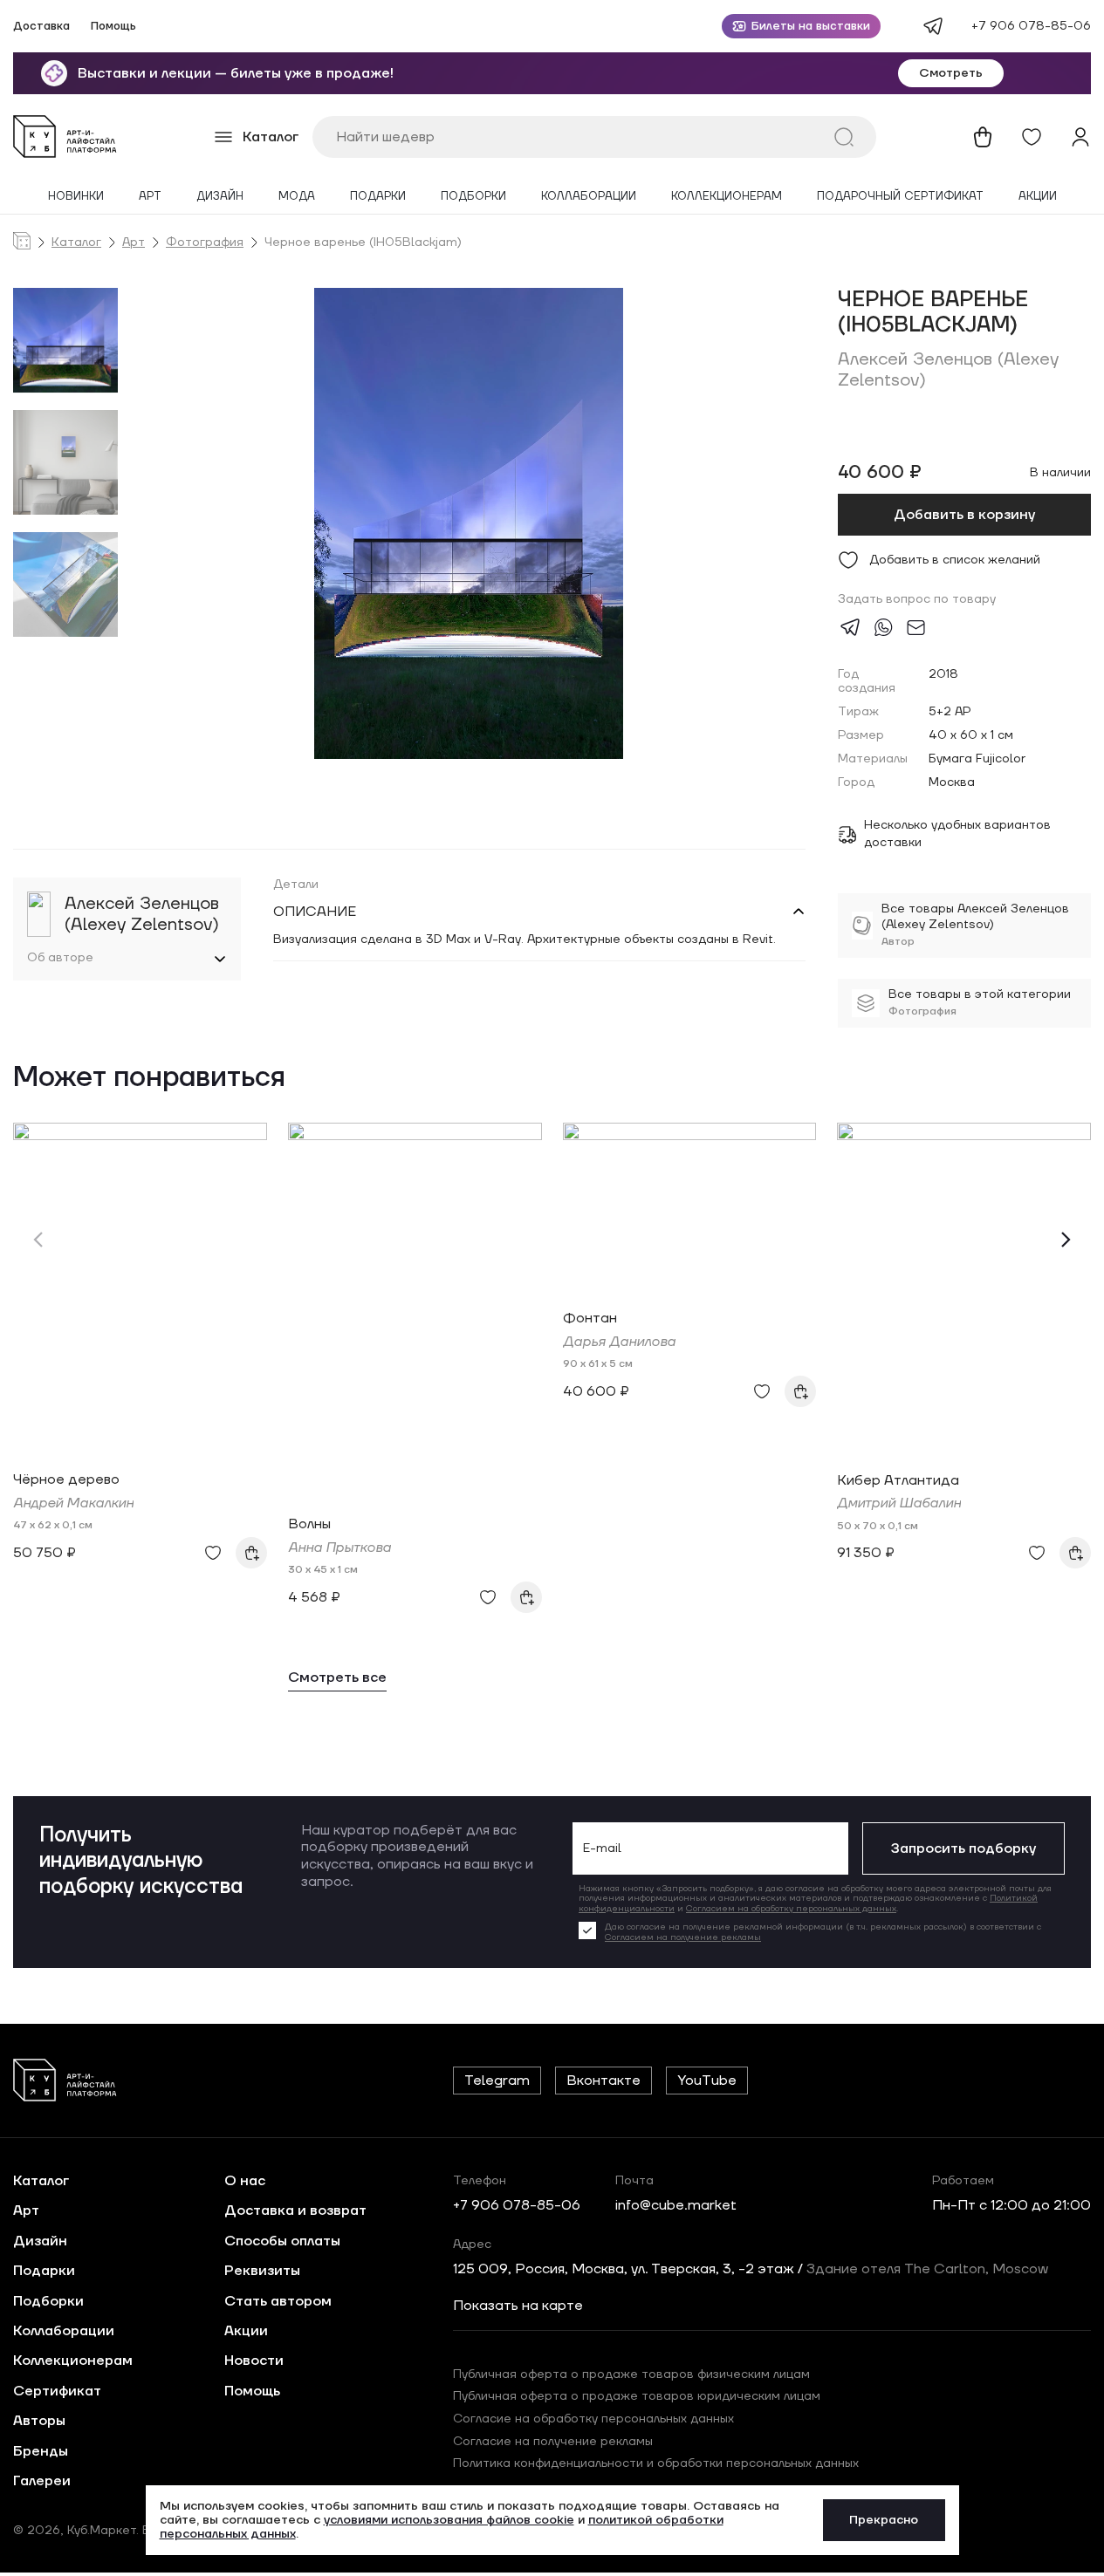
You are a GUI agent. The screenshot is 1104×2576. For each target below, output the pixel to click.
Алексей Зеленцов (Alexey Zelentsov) (948, 370)
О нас (245, 2181)
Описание (315, 912)
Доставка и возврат (295, 2210)
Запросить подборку (963, 1848)
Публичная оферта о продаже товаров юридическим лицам (637, 2396)
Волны (309, 1524)
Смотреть (951, 73)
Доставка (41, 27)
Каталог (76, 243)
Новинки (76, 197)
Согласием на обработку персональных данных (791, 1908)
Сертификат (57, 2391)
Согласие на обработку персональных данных (593, 2419)
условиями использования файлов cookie (449, 2520)
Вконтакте (603, 2081)
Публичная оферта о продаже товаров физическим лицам (631, 2374)
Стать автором (278, 2301)
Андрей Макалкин (73, 1503)
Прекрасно (884, 2520)
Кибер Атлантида (898, 1480)
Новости (254, 2361)
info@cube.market (676, 2205)
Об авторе (60, 958)
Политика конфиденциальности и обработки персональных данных (656, 2463)
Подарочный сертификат (900, 197)
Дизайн (220, 197)
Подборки (473, 197)
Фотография (205, 243)
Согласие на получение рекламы (553, 2442)
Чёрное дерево (66, 1479)
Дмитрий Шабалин (899, 1503)
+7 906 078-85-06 (1031, 26)
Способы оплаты (282, 2241)
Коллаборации (589, 197)
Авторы (39, 2421)
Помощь (113, 27)
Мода (297, 197)
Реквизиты (262, 2271)
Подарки (378, 197)
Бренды (41, 2451)
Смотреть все (337, 1678)
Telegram (497, 2081)
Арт (150, 197)
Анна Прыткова (339, 1548)
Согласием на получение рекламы (683, 1937)
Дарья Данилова (619, 1342)
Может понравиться (149, 1079)
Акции (1038, 197)
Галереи (42, 2481)
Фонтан (590, 1318)
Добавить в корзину (964, 515)
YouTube (707, 2081)
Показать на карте (518, 2306)
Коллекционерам (727, 197)
